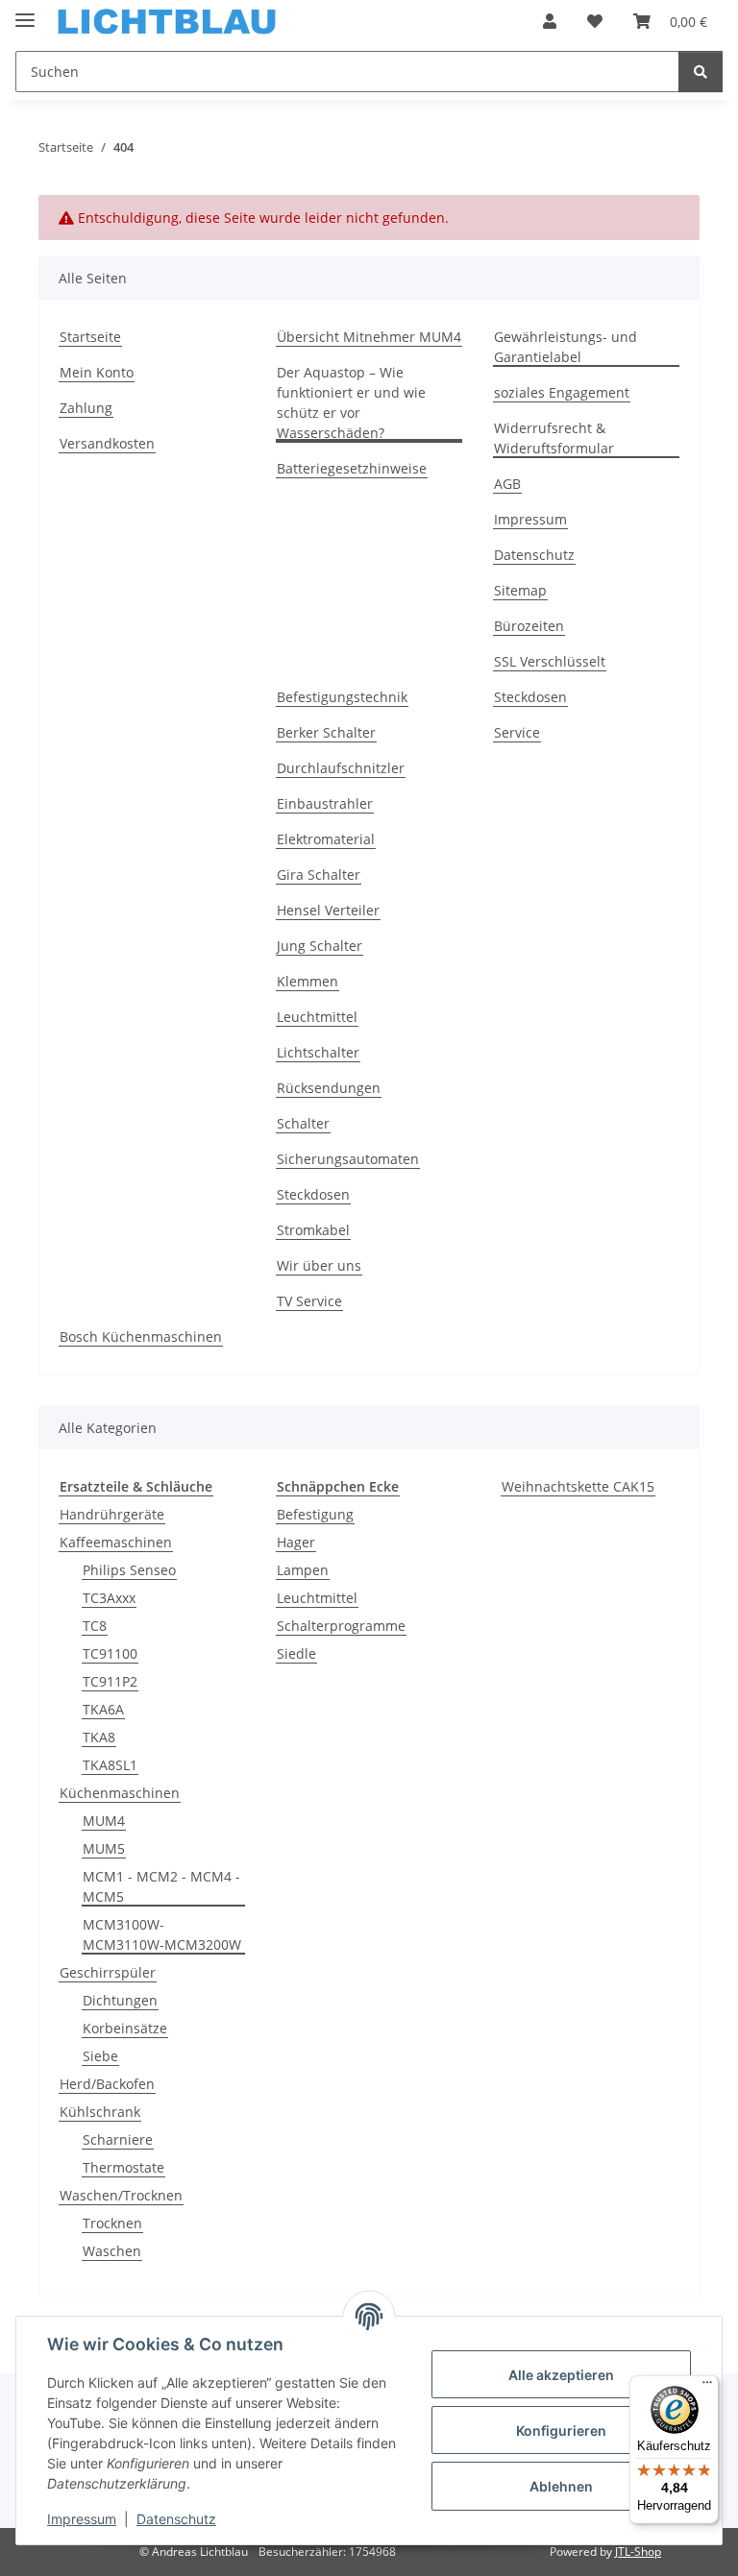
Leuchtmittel (317, 1017)
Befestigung (315, 1514)
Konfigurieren (561, 2430)
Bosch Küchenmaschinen (141, 1337)
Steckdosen (313, 1194)
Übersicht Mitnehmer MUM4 (369, 337)
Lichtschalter (318, 1052)
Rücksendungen (329, 1088)
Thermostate (123, 2167)
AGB (507, 484)
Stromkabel (313, 1230)
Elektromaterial (326, 839)
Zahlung (86, 408)
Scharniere (118, 2139)
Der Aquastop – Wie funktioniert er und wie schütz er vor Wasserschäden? (351, 402)
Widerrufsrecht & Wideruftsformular (554, 438)
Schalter (303, 1123)
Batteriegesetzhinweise (352, 468)
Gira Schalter (319, 875)
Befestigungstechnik (342, 697)
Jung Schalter (320, 946)
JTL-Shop (638, 2552)
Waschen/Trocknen (121, 2195)
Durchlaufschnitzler (341, 768)
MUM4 (104, 1821)
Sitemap (520, 590)
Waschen (112, 2251)
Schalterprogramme (341, 1626)
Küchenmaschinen (120, 1793)
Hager (296, 1542)
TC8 (95, 1626)
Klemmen (307, 981)
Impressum (82, 2519)
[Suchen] (701, 72)
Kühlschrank (100, 2112)
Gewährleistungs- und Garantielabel (566, 347)
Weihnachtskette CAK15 (578, 1486)
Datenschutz (176, 2519)
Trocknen (112, 2223)
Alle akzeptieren (561, 2375)
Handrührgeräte (112, 1514)
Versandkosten (107, 443)
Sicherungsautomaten (348, 1159)
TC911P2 (110, 1681)
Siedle (296, 1653)
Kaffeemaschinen (116, 1542)
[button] (550, 21)
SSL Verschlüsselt (550, 661)
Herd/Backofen (107, 2084)
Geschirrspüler (108, 1972)
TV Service (309, 1301)
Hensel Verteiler (328, 910)
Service (517, 732)
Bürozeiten (529, 626)
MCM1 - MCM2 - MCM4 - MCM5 (161, 1886)
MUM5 (104, 1848)
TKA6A (103, 1709)
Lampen (303, 1570)
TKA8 (99, 1737)
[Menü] (707, 2387)
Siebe (100, 2056)
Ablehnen (561, 2486)
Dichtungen (120, 2000)
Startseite (90, 337)
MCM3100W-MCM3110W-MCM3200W (162, 1934)
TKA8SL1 (110, 1765)
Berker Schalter (326, 732)
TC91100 (110, 1653)
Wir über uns (319, 1265)
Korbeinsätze (125, 2028)
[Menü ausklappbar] (25, 12)
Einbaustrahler (325, 803)
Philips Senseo (129, 1570)
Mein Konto (97, 372)
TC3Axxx (109, 1598)
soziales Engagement (562, 392)
